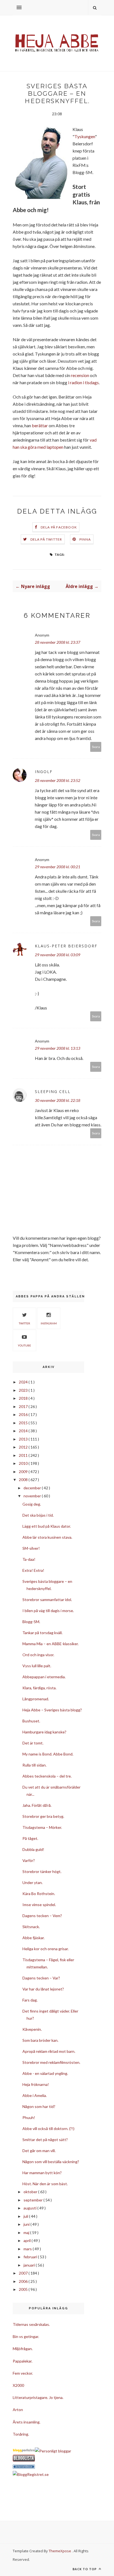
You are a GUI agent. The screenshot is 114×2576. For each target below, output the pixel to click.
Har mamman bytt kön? (42, 2173)
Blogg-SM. (31, 1622)
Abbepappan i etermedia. (44, 1677)
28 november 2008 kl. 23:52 (58, 780)
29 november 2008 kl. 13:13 (58, 1048)
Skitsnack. (31, 1927)
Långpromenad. (36, 1699)
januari (30, 2265)
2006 (24, 2281)
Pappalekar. (23, 2361)
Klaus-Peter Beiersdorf (66, 946)
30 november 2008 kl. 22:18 (58, 1100)
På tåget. (30, 1838)
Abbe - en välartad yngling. (45, 2073)
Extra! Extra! (33, 1570)
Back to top (85, 2569)
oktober (31, 2192)
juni (27, 2224)
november (33, 1496)
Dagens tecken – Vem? (42, 1916)
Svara (96, 747)
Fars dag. (30, 2000)
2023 (24, 1390)
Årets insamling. (27, 2422)
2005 (24, 2289)
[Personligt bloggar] (53, 2451)
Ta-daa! (29, 1559)
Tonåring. (21, 2434)
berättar (40, 425)
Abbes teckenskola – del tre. (47, 1776)
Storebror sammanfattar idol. (47, 1600)
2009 (24, 1472)
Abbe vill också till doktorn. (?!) (48, 2129)
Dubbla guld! (33, 1849)
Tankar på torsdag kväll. (42, 1633)
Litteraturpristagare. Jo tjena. (38, 2397)
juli (26, 2216)
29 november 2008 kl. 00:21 (58, 867)
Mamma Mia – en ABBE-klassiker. (50, 1644)
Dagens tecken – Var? (41, 1978)
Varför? (29, 1860)
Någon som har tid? (39, 2106)
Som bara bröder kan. (40, 2040)
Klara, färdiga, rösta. (39, 1688)
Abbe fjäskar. (33, 1938)
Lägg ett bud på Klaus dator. (47, 1526)
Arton (18, 2410)
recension (80, 375)
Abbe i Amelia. (35, 2095)
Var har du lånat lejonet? (43, 1989)
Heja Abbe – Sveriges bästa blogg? (52, 1710)
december (33, 1488)
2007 (24, 2273)
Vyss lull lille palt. (37, 1666)
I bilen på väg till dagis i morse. (48, 1611)
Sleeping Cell (53, 1091)
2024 (24, 1382)
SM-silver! (31, 1548)
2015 (24, 1423)
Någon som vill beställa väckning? (51, 2162)
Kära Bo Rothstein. (39, 1894)
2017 (24, 1406)
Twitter (24, 1323)
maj (27, 2232)
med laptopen (50, 447)
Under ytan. (33, 1882)
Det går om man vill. (39, 2151)
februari (31, 2257)
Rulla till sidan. (34, 1765)
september (33, 2200)
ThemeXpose (60, 2551)
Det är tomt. (33, 1743)
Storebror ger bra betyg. (43, 1816)
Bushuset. (31, 1721)
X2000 (18, 2385)
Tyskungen (85, 136)
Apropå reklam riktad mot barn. (49, 2051)
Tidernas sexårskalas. (31, 2324)
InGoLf (44, 772)
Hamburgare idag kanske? (44, 1732)
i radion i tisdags (83, 382)
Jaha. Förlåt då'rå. (37, 1805)
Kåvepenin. (32, 2029)
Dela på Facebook (59, 527)
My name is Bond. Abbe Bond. (48, 1754)
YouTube (24, 1345)
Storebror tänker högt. (42, 1871)
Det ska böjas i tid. (38, 1515)
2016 (24, 1414)
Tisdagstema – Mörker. (42, 1827)
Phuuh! (29, 2117)
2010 (24, 1463)
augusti (30, 2208)
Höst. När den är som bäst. (45, 2184)
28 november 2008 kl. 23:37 (58, 642)
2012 (24, 1447)
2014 (24, 1431)
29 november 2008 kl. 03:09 (58, 955)
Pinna (85, 539)
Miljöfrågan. (23, 2349)
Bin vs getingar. (26, 2336)
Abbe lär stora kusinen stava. (47, 1537)
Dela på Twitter (46, 539)
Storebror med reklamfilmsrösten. (51, 2062)
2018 (24, 1398)
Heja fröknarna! (36, 2084)
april (28, 2240)
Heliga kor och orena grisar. (46, 1949)
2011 (24, 1455)
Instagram (49, 1323)
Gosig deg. (32, 1504)
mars (28, 2249)
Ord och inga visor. (38, 1655)
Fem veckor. (23, 2373)
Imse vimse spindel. (39, 1905)
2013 (24, 1439)
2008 (24, 1480)
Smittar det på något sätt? (45, 2140)
